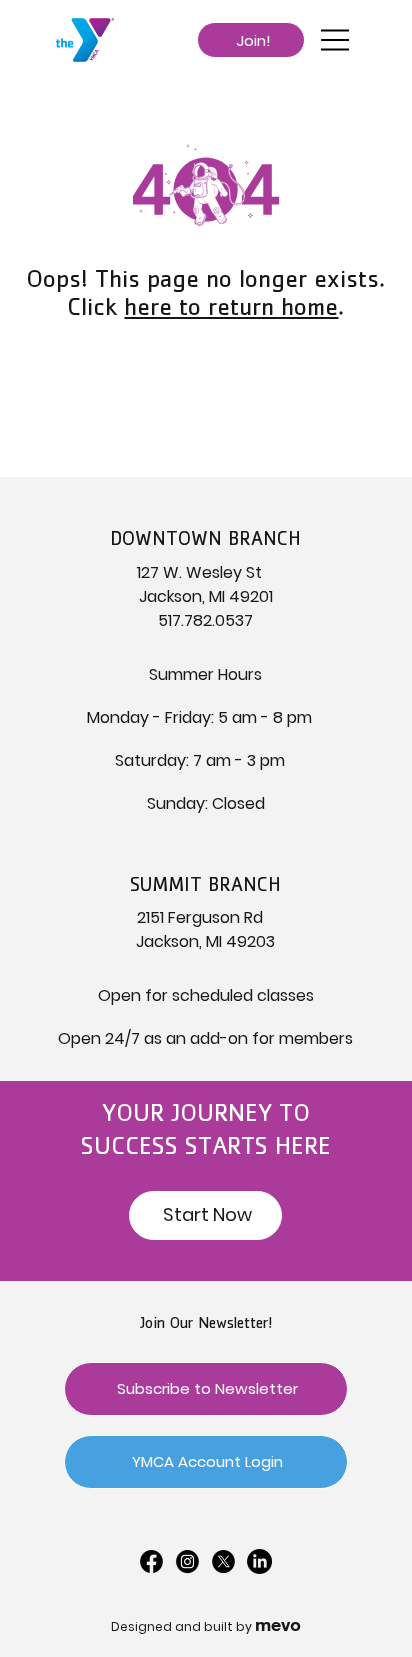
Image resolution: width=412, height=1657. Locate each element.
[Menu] (336, 40)
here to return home (231, 310)
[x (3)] (223, 1561)
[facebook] (151, 1561)
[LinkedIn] (259, 1561)
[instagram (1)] (187, 1561)
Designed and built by (206, 1626)
